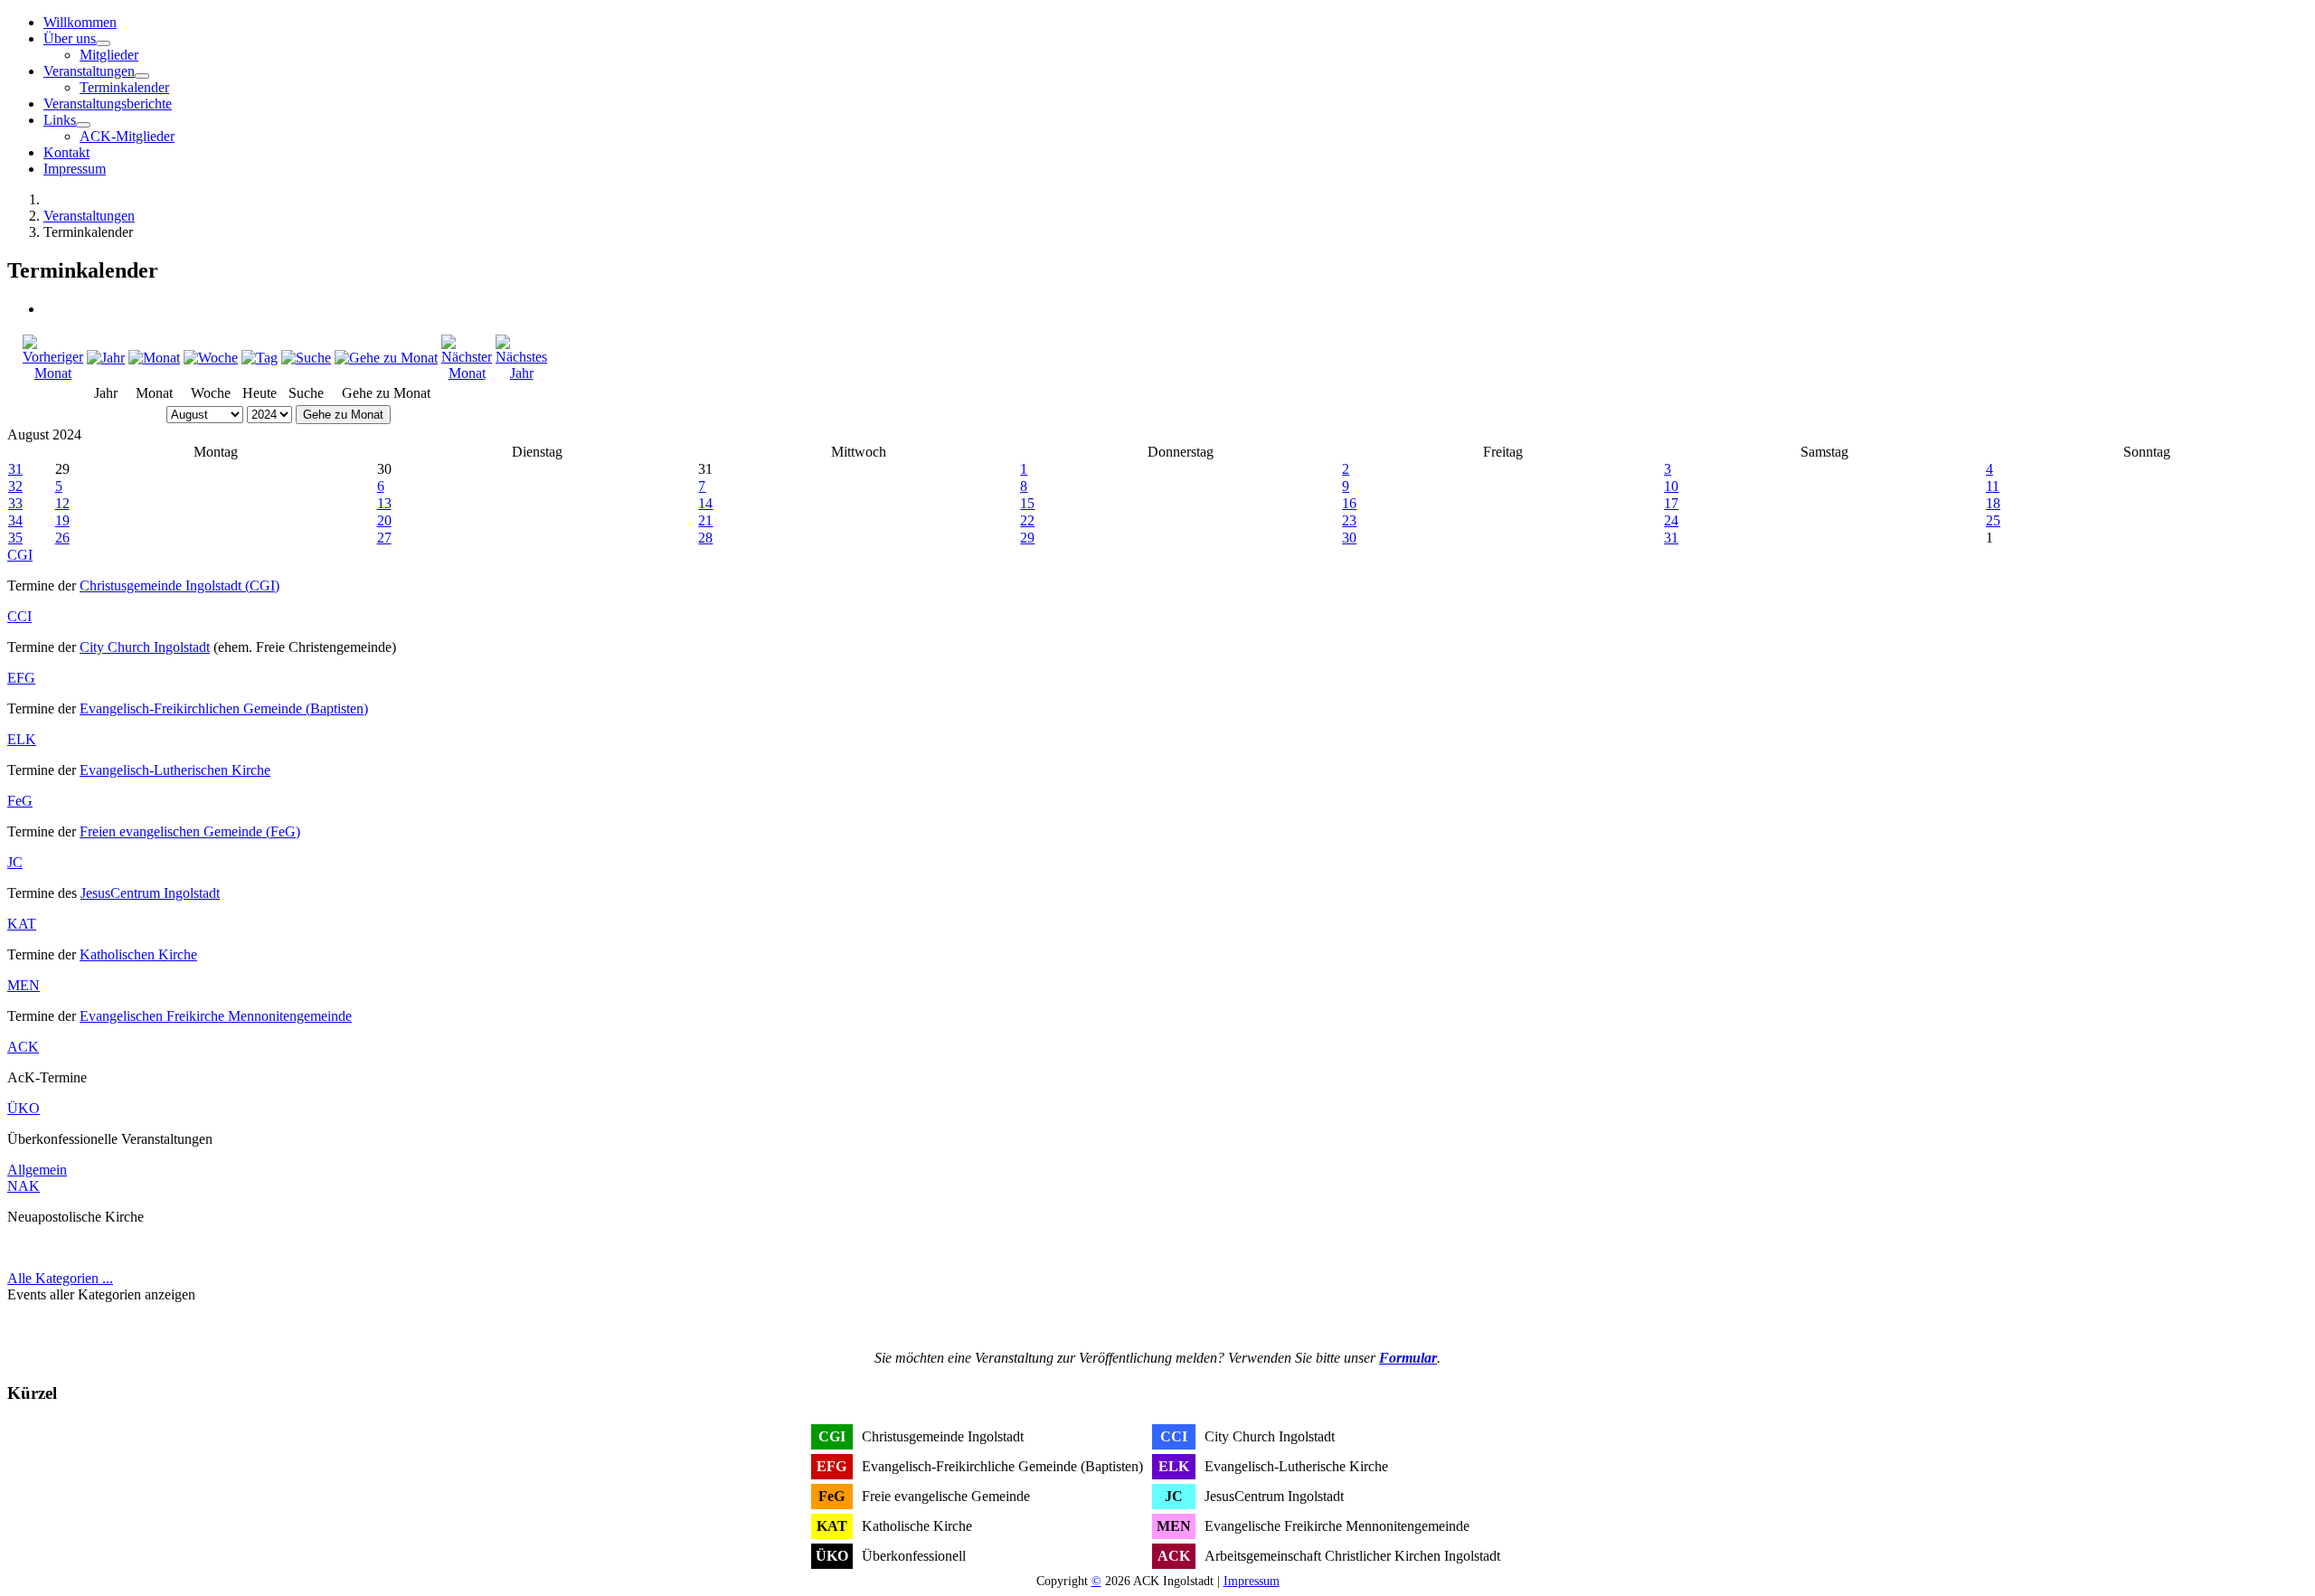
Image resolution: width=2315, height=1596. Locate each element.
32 (15, 486)
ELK (22, 739)
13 (384, 503)
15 (1027, 503)
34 (15, 520)
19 (62, 520)
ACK (23, 1047)
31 (15, 469)
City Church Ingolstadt (145, 647)
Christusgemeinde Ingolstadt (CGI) (180, 586)
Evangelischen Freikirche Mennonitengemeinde (216, 1016)
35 (15, 538)
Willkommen (80, 22)
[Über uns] (103, 43)
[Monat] (154, 358)
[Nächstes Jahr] (521, 373)
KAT (22, 924)
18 (1993, 503)
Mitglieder (109, 55)
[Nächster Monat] (467, 373)
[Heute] (260, 358)
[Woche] (211, 358)
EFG (21, 678)
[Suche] (306, 358)
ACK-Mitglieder (127, 136)
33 (15, 503)
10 (1671, 486)
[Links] (83, 125)
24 (1671, 520)
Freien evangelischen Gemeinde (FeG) (190, 831)
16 (1349, 503)
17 (1671, 503)
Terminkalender (124, 87)
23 (1349, 520)
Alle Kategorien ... (60, 1278)
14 (705, 503)
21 (705, 520)
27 (384, 538)
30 (1349, 538)
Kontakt (66, 152)
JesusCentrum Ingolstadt (150, 893)
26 (62, 538)
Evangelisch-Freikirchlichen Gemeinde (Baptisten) (224, 708)
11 (1993, 486)
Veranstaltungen (89, 71)
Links (60, 120)
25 (1993, 520)
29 (1027, 538)
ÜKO (24, 1108)
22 (1027, 520)
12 (62, 503)
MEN (24, 985)
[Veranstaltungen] (142, 76)
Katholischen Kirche (138, 954)
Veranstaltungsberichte (108, 104)
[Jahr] (106, 358)
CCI (19, 616)
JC (15, 862)
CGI (20, 555)
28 (705, 538)
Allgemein (37, 1170)
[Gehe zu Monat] (386, 358)
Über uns (70, 38)
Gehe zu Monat (343, 415)
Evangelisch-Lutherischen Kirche (175, 770)
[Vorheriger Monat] (53, 373)
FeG (20, 801)
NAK (24, 1186)
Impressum (75, 169)
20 (384, 520)
